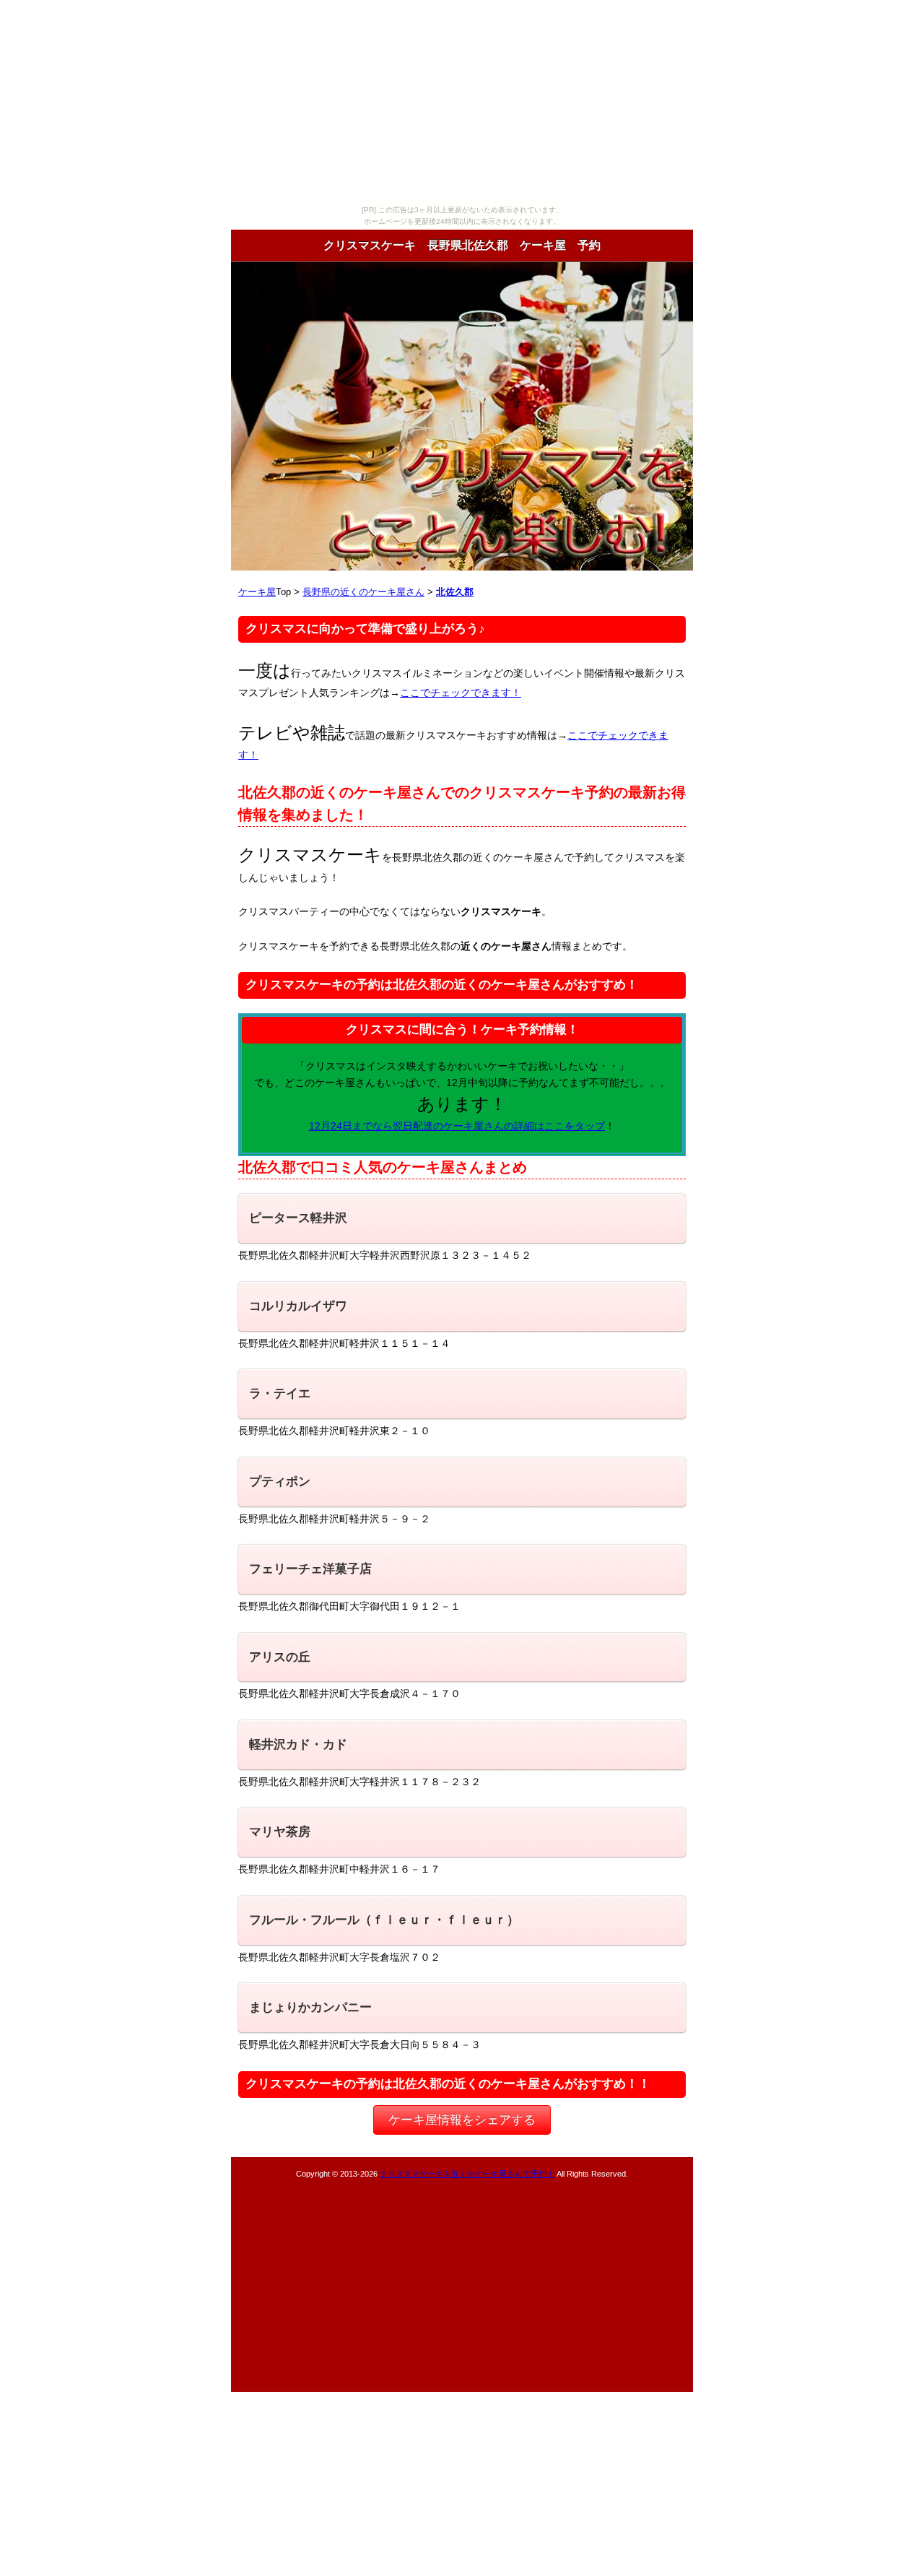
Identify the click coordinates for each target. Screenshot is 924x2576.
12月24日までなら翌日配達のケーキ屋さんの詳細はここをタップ (457, 1126)
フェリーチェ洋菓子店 (310, 1569)
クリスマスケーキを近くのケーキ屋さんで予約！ (467, 2174)
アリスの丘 (280, 1657)
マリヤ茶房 (280, 1832)
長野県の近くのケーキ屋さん (363, 592)
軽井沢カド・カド (298, 1744)
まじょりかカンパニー (310, 2007)
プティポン (280, 1482)
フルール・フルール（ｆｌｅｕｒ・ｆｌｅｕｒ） (384, 1920)
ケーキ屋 (257, 592)
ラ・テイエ (280, 1393)
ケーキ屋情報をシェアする (462, 2120)
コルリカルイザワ (298, 1306)
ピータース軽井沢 (298, 1218)
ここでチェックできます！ (461, 693)
